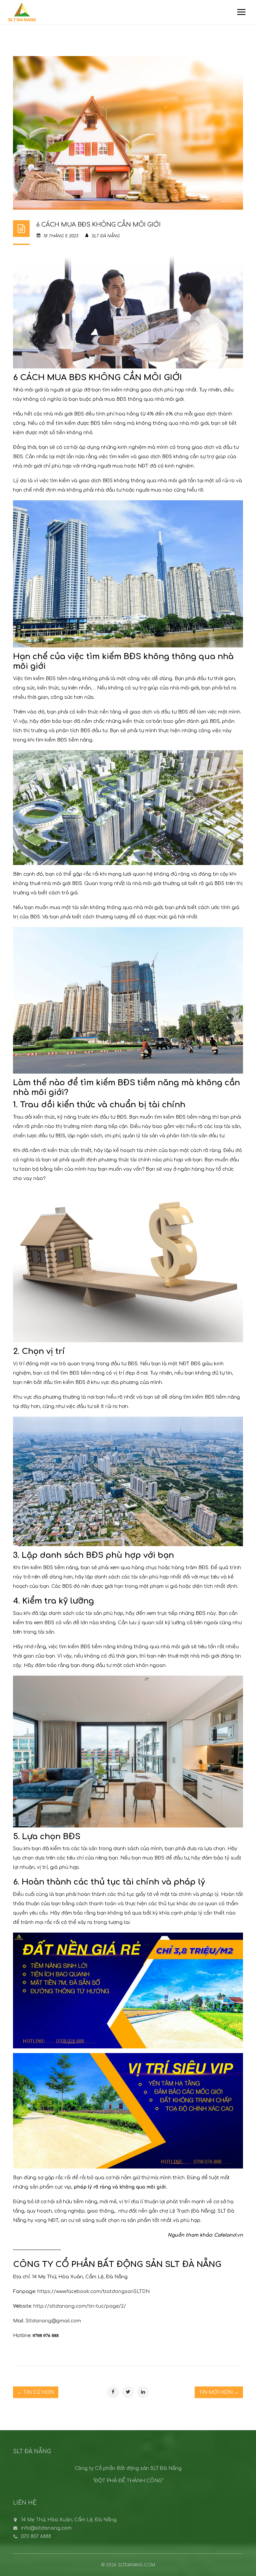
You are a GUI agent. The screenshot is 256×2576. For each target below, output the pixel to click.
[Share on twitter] (128, 2392)
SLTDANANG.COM (136, 2565)
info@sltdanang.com (46, 2528)
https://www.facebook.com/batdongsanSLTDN (93, 2292)
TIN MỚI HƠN (219, 2392)
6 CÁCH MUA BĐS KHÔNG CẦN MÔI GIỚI (98, 225)
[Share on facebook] (113, 2392)
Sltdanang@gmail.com (53, 2321)
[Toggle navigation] (241, 12)
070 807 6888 (36, 2536)
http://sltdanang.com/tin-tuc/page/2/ (80, 2306)
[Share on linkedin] (143, 2392)
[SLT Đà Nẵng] (22, 12)
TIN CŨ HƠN (36, 2392)
